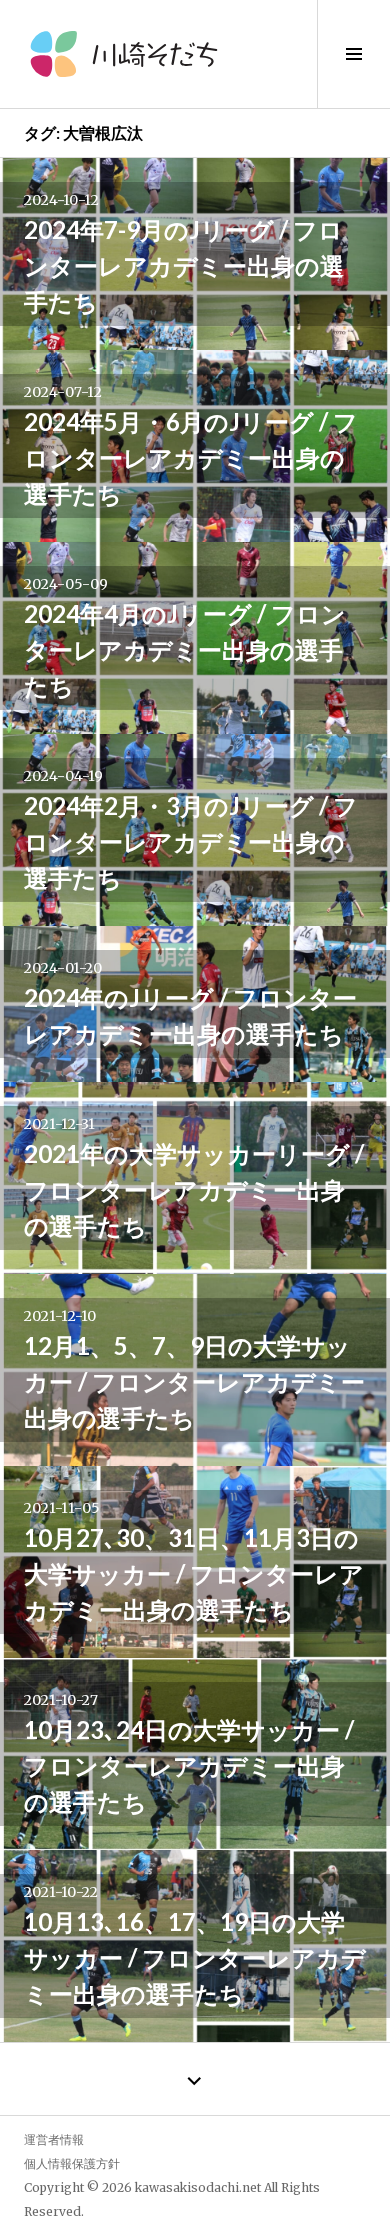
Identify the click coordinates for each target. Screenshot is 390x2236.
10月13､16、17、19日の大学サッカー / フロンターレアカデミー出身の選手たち (195, 1957)
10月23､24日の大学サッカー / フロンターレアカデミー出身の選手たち (189, 1765)
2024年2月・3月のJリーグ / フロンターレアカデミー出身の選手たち (191, 841)
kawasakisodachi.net (198, 2187)
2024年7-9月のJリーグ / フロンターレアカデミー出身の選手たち (184, 265)
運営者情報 (54, 2139)
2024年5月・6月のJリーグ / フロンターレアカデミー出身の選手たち (191, 457)
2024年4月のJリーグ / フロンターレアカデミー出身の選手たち (185, 649)
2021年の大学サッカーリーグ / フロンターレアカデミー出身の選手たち (194, 1189)
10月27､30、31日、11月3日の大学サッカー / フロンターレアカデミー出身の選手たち (194, 1573)
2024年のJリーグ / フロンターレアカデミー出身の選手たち (190, 1015)
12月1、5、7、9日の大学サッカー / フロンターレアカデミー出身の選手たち (194, 1381)
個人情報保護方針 (72, 2163)
